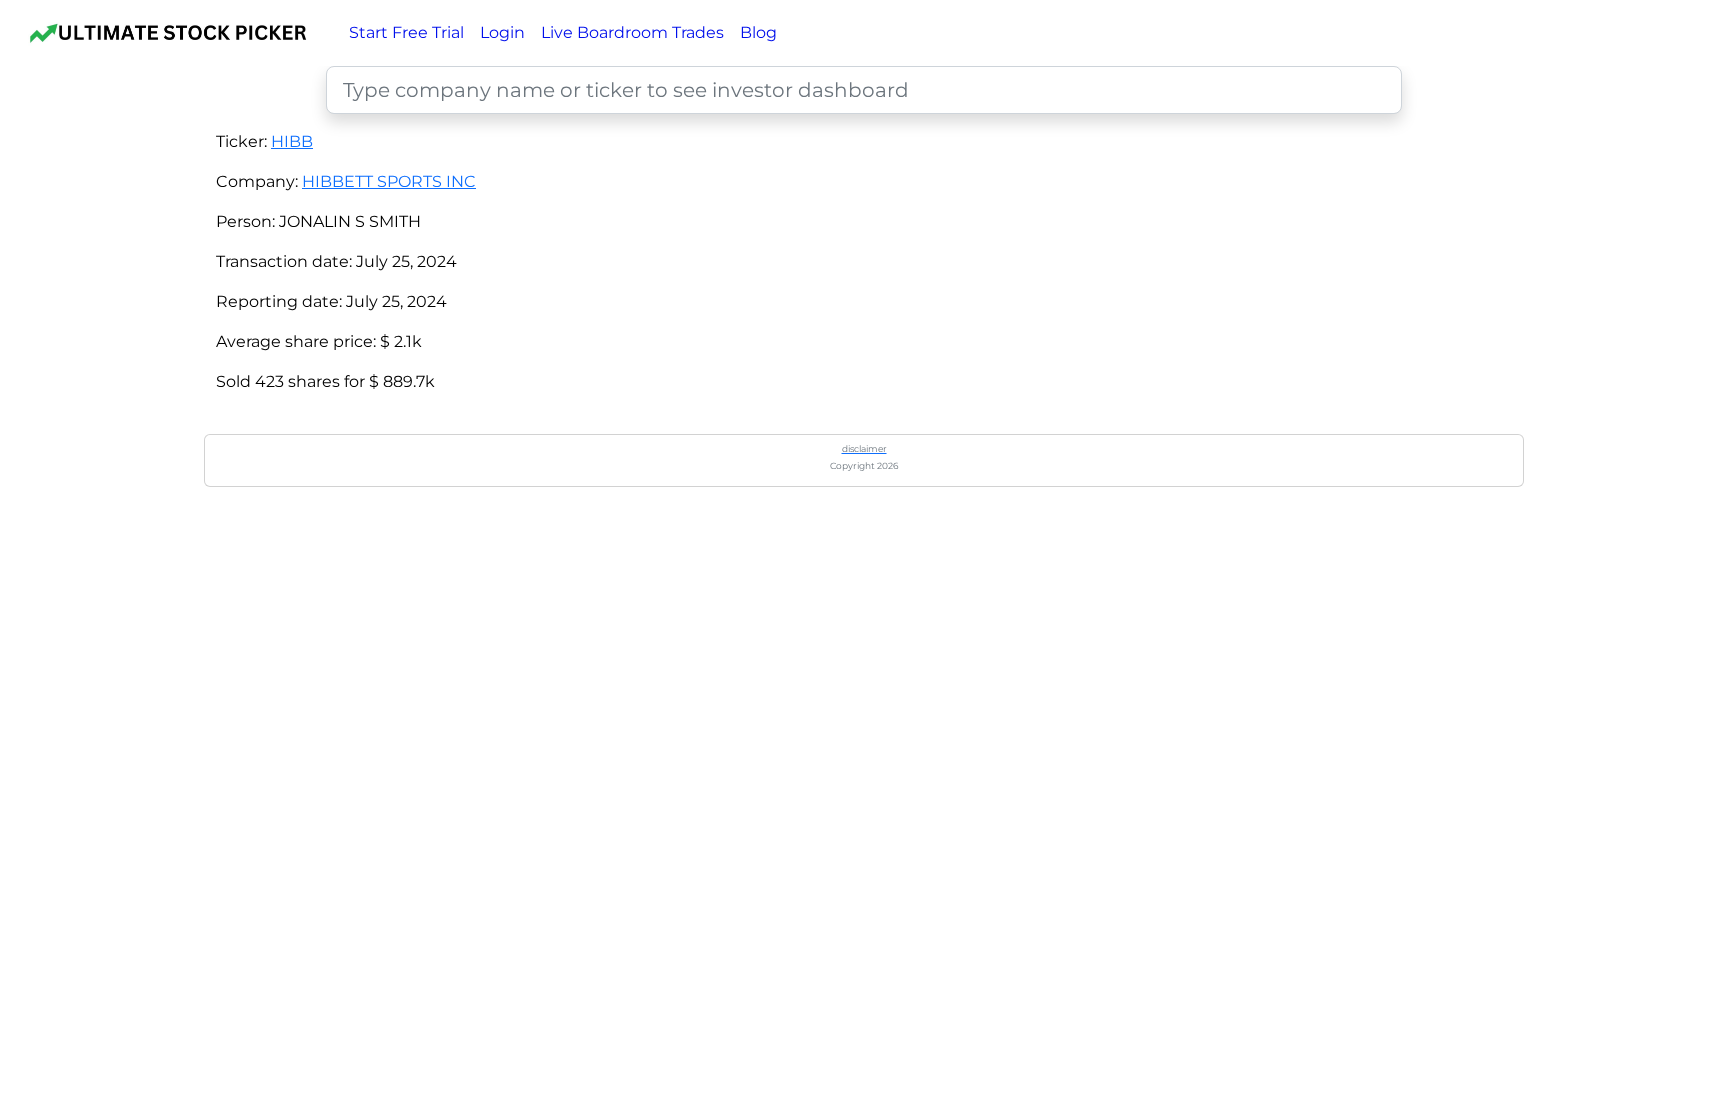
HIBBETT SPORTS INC (389, 181)
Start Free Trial (406, 32)
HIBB (292, 141)
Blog (758, 32)
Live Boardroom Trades (632, 32)
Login (502, 32)
